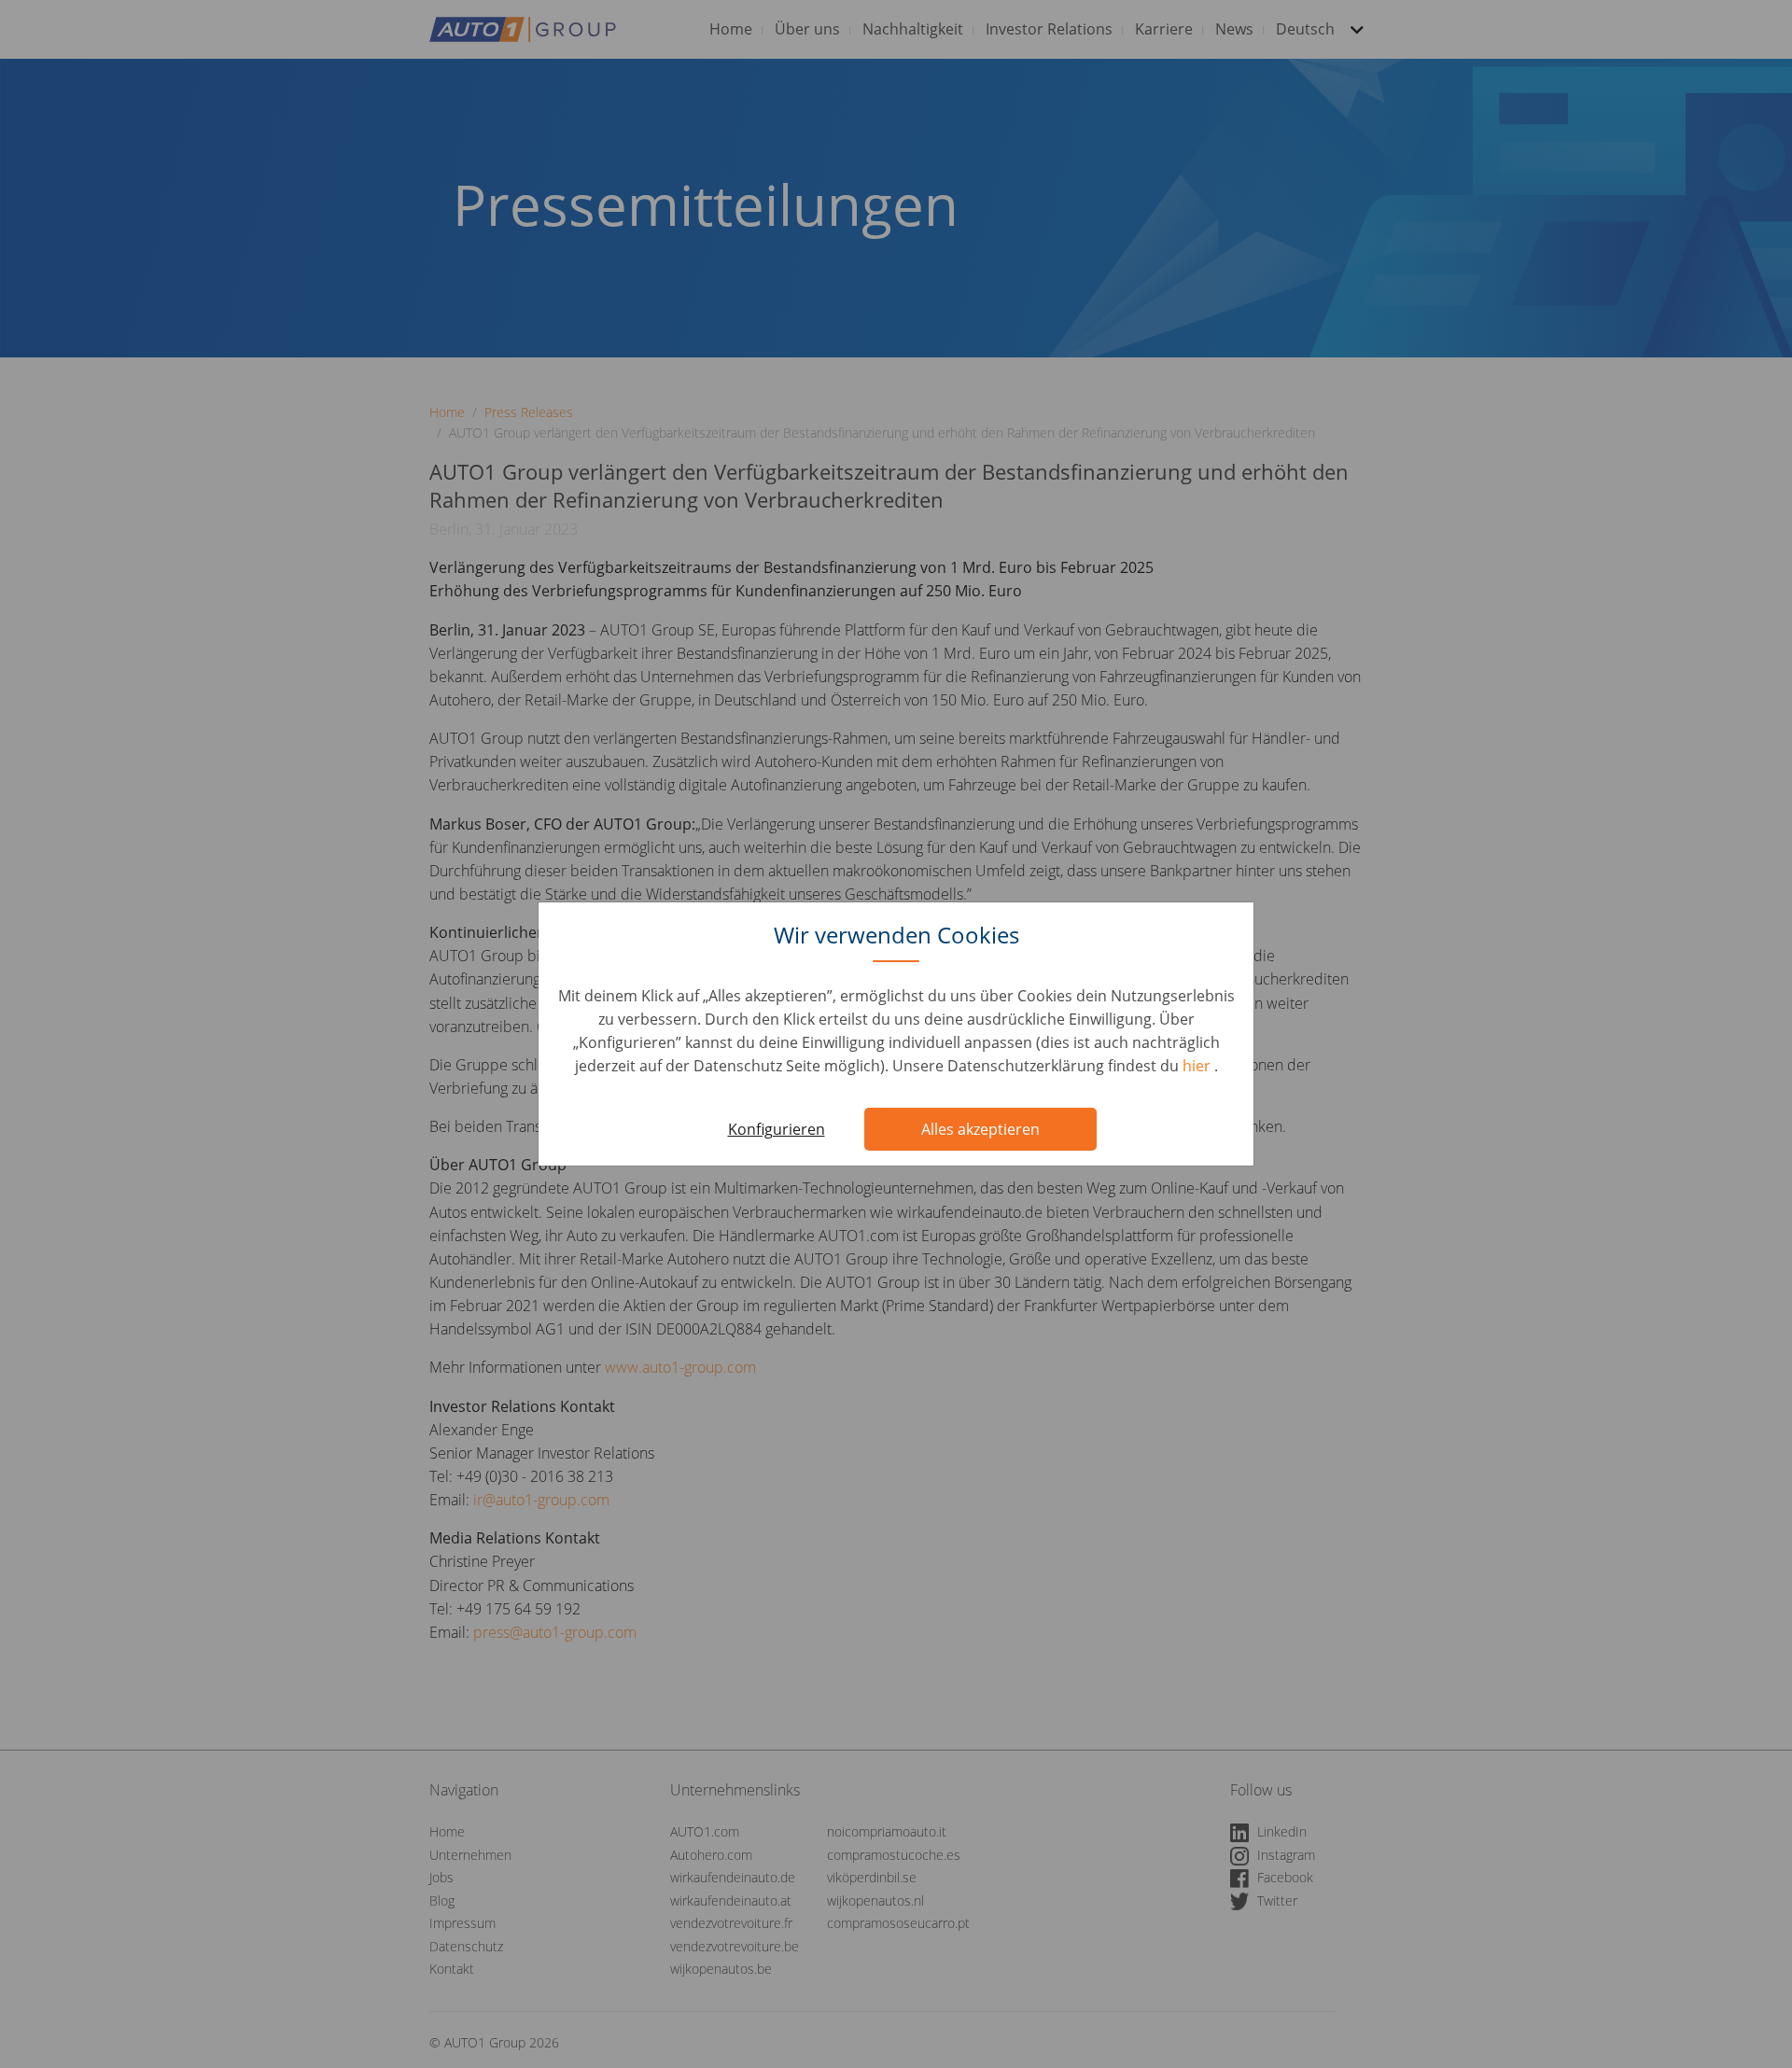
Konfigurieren (777, 1129)
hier (1198, 1066)
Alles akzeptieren (980, 1129)
